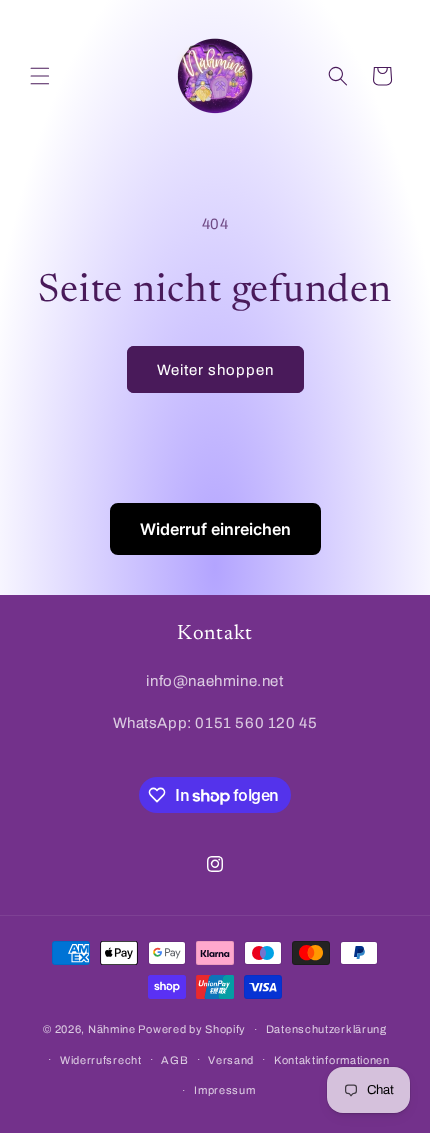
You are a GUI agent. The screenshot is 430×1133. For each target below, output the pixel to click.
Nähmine (112, 1029)
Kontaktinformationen (332, 1060)
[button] (40, 76)
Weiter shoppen (215, 370)
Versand (231, 1060)
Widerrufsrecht (101, 1060)
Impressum (224, 1090)
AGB (174, 1060)
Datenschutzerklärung (326, 1029)
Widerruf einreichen (215, 529)
